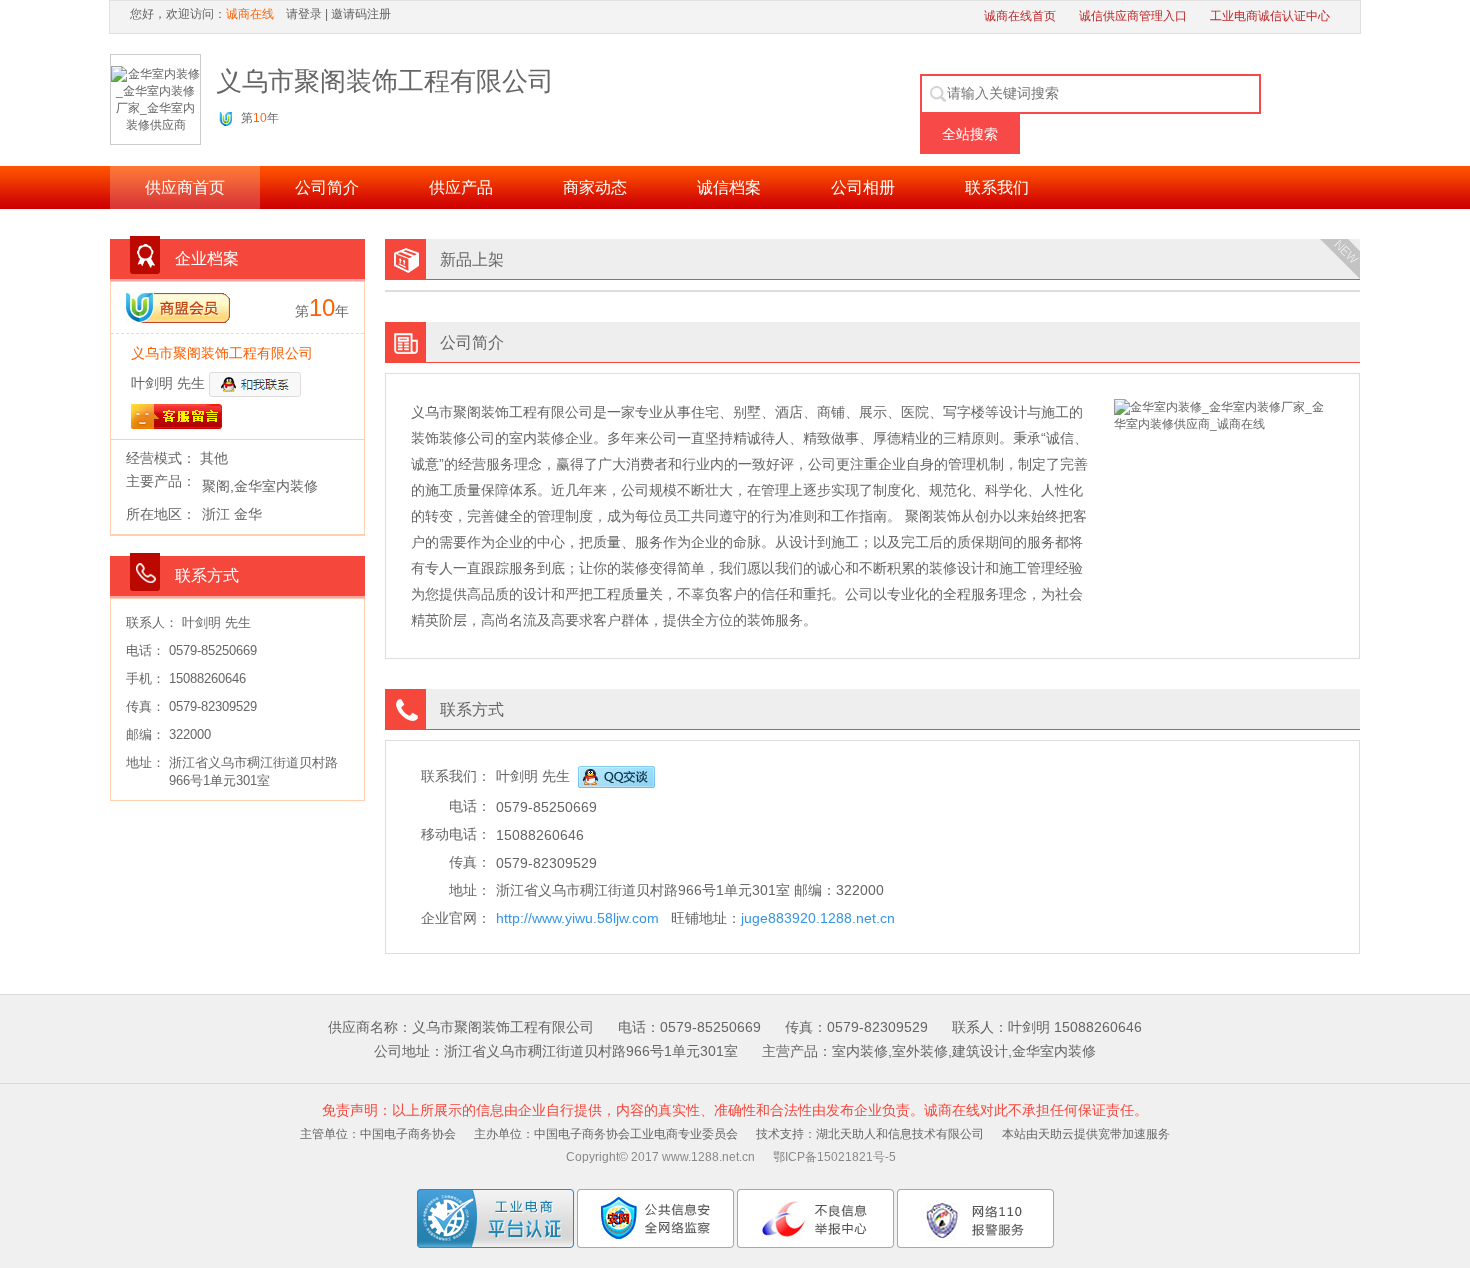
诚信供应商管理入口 (1133, 16)
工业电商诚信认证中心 (1270, 16)
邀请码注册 (361, 14)
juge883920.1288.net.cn (818, 918)
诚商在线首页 (1020, 16)
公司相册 (863, 187)
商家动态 (595, 187)
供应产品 (461, 187)
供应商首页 (185, 187)
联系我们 (997, 187)
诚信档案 (729, 187)
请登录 (304, 14)
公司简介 (327, 187)
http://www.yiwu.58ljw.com (577, 918)
